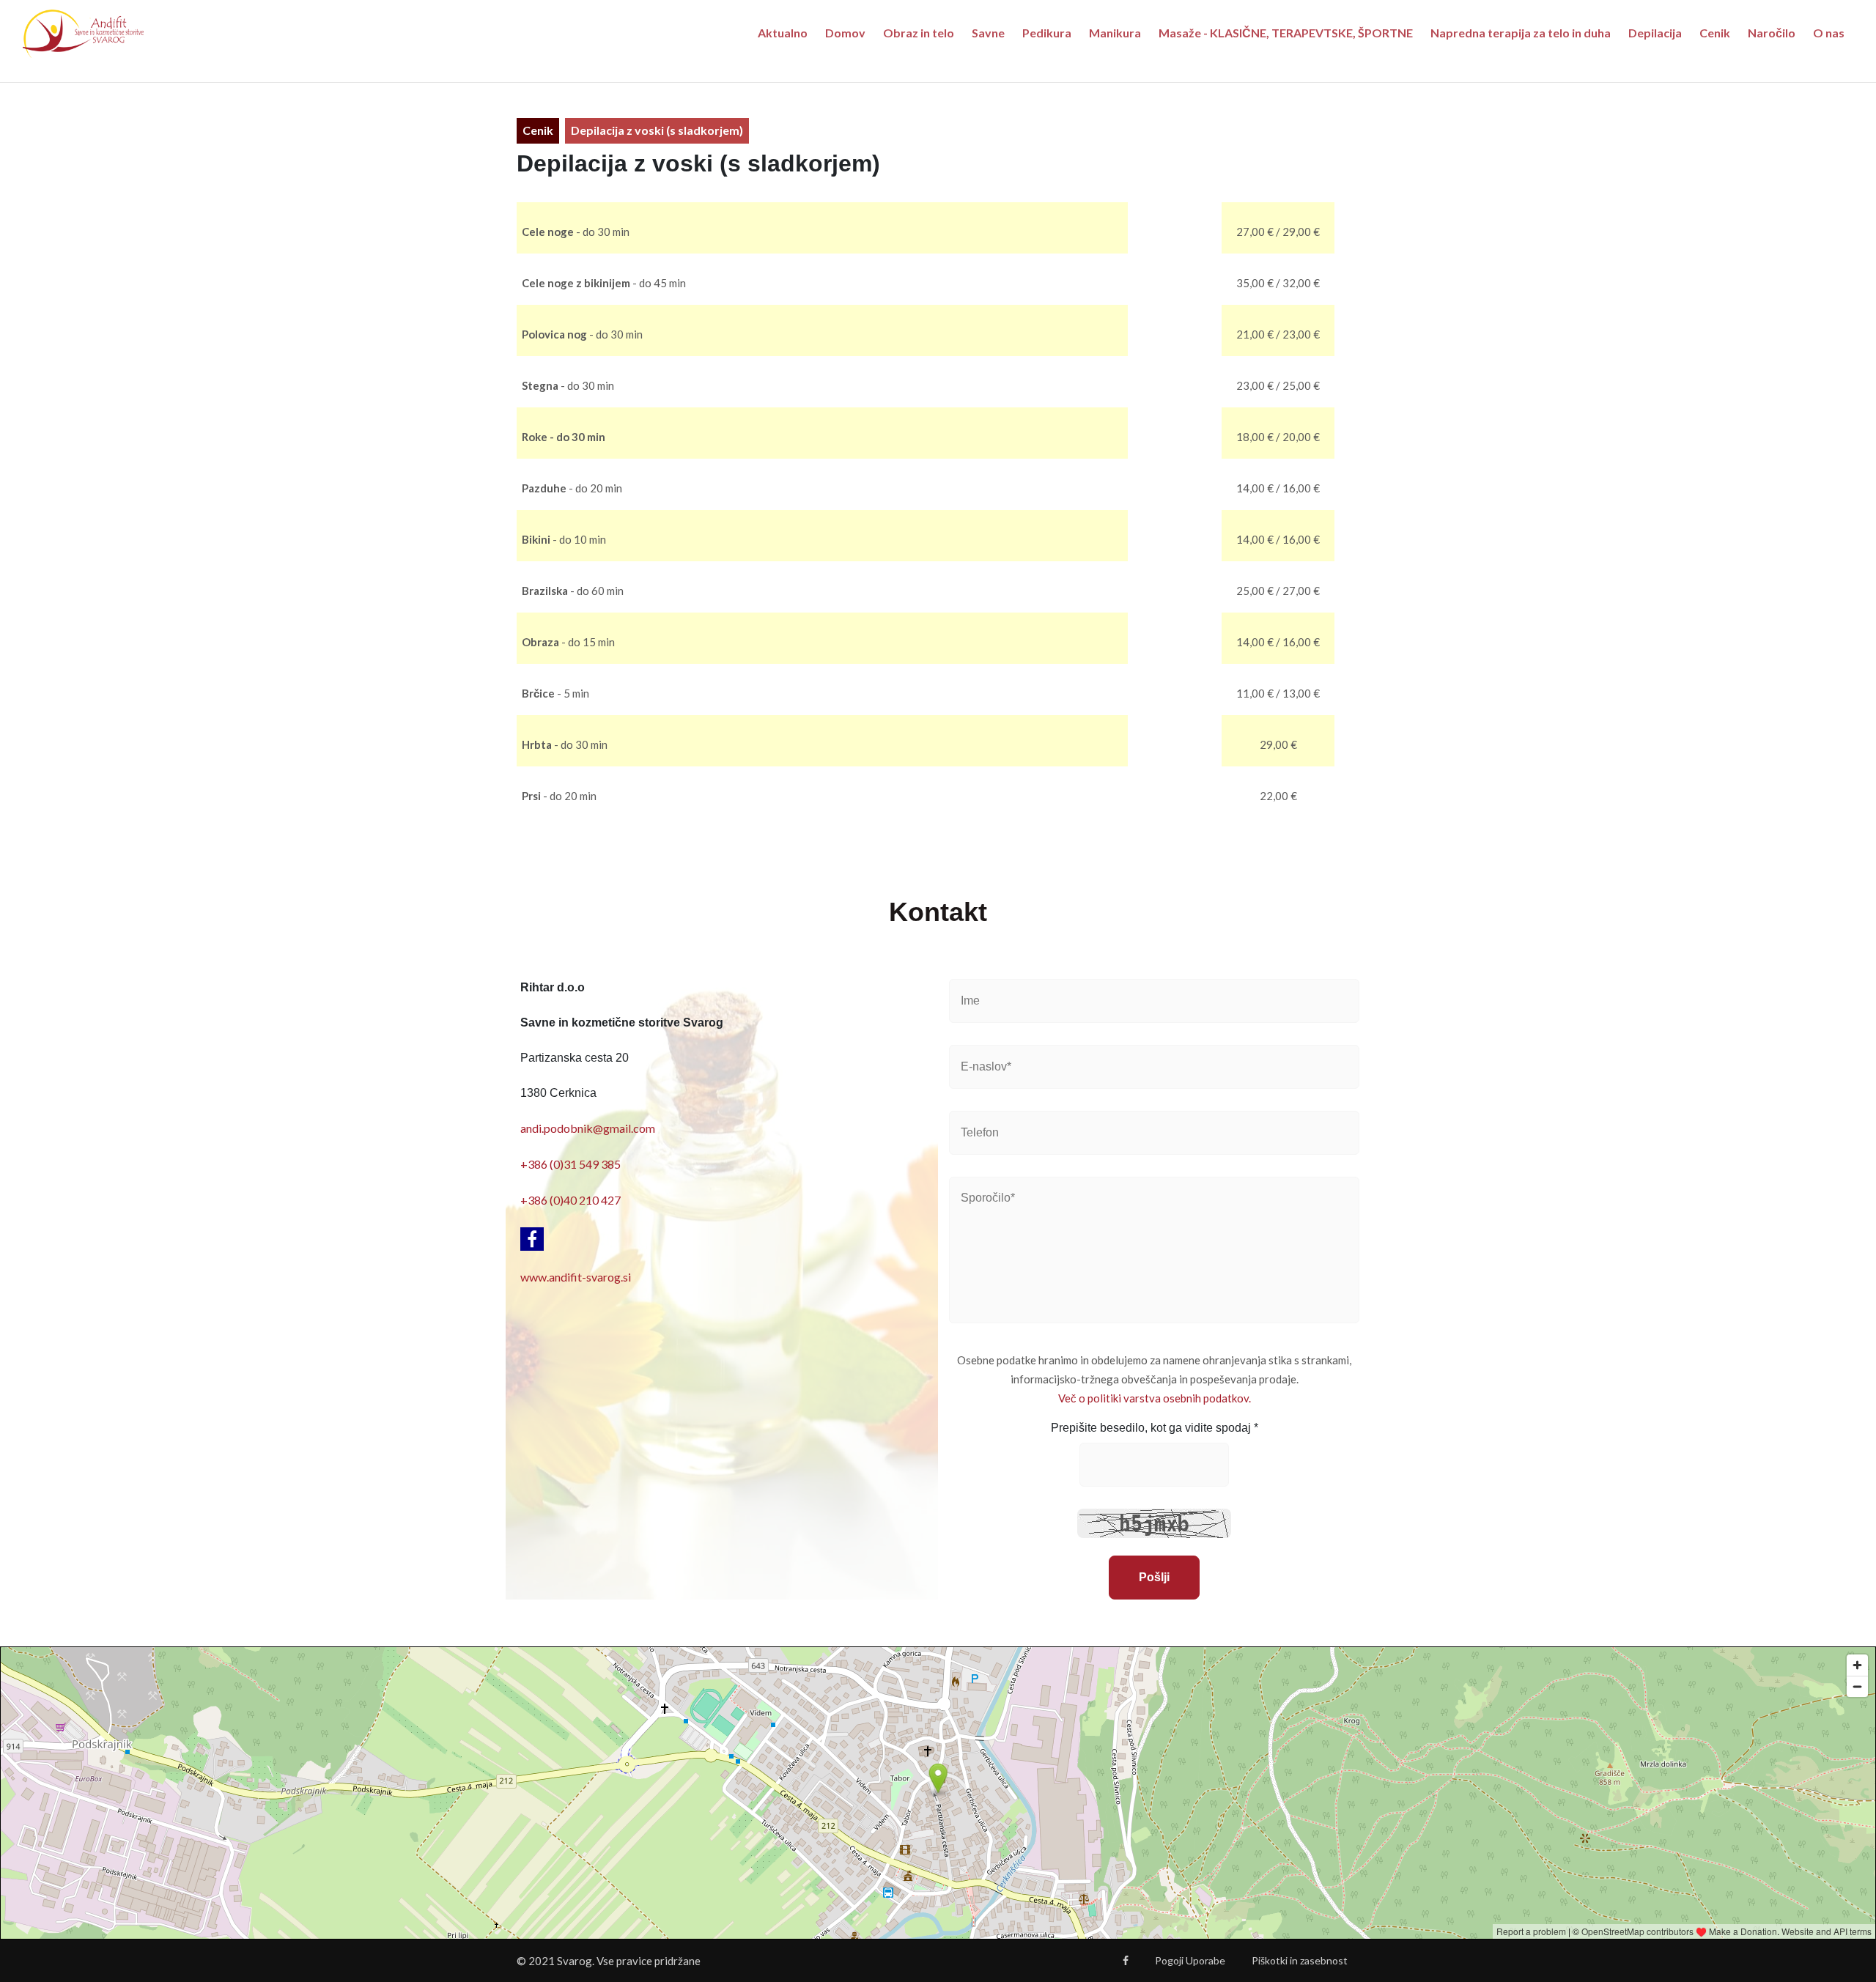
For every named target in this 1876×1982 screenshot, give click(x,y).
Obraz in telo (919, 33)
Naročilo (1772, 33)
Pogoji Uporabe (1190, 1960)
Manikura (1115, 33)
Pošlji (1154, 1577)
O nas (1829, 33)
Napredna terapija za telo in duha (1521, 33)
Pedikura (1047, 33)
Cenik (1715, 33)
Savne (988, 33)
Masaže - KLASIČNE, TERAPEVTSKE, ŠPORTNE (1286, 33)
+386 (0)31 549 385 (570, 1164)
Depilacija (1655, 33)
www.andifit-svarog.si (576, 1277)
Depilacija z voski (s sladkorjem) (657, 130)
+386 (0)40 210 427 (570, 1200)
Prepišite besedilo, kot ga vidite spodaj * (1155, 1428)
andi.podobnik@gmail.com (588, 1128)
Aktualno (783, 33)
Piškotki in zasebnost (1300, 1960)
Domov (845, 33)
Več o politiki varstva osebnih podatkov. (1155, 1398)
